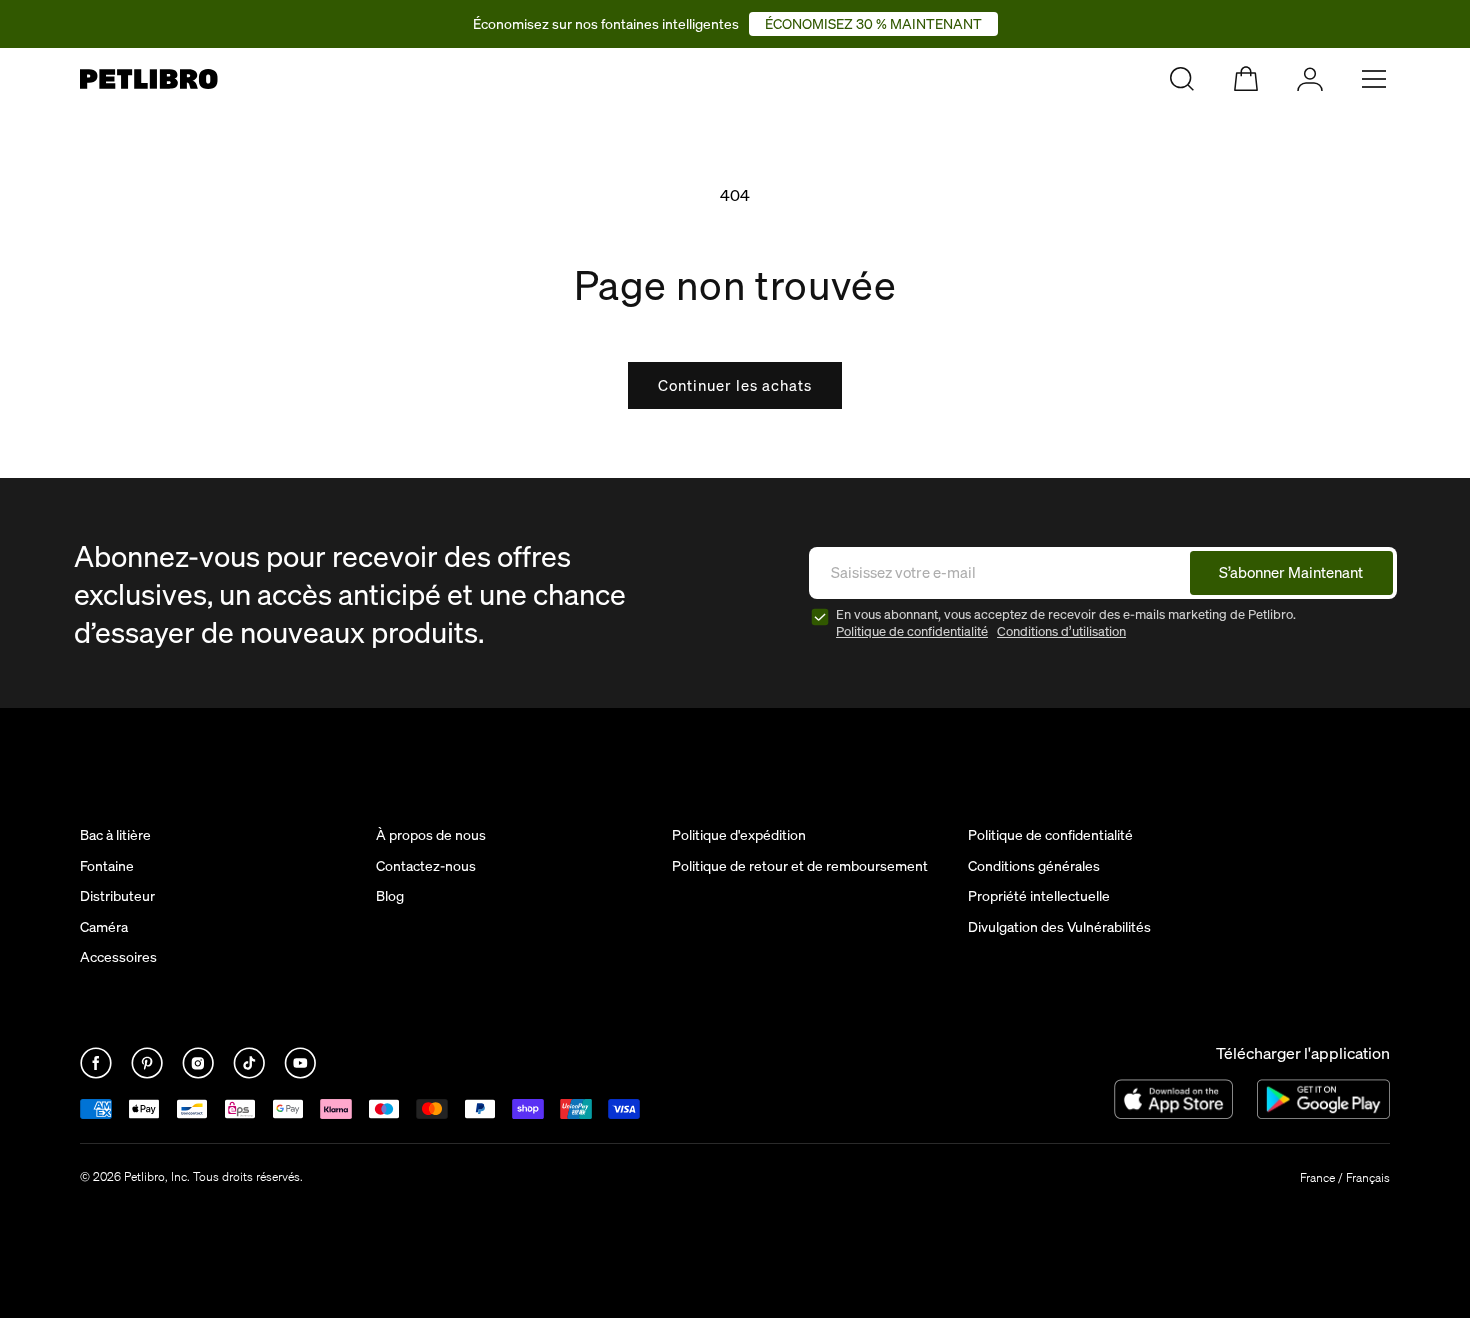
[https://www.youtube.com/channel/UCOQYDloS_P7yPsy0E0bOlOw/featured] (300, 1073)
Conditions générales (1034, 866)
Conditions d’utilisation (1061, 631)
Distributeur (117, 896)
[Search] (1182, 79)
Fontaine (107, 866)
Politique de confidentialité (912, 631)
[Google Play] (1323, 1099)
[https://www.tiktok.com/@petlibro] (250, 1073)
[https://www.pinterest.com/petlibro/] (148, 1073)
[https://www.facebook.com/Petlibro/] (97, 1073)
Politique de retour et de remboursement (800, 866)
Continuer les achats (735, 385)
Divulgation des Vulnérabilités (1059, 927)
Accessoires (118, 957)
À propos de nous (431, 835)
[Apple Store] (1173, 1099)
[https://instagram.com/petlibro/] (199, 1073)
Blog (390, 896)
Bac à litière (115, 835)
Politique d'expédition (739, 835)
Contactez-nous (426, 866)
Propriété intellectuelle (1039, 896)
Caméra (104, 927)
